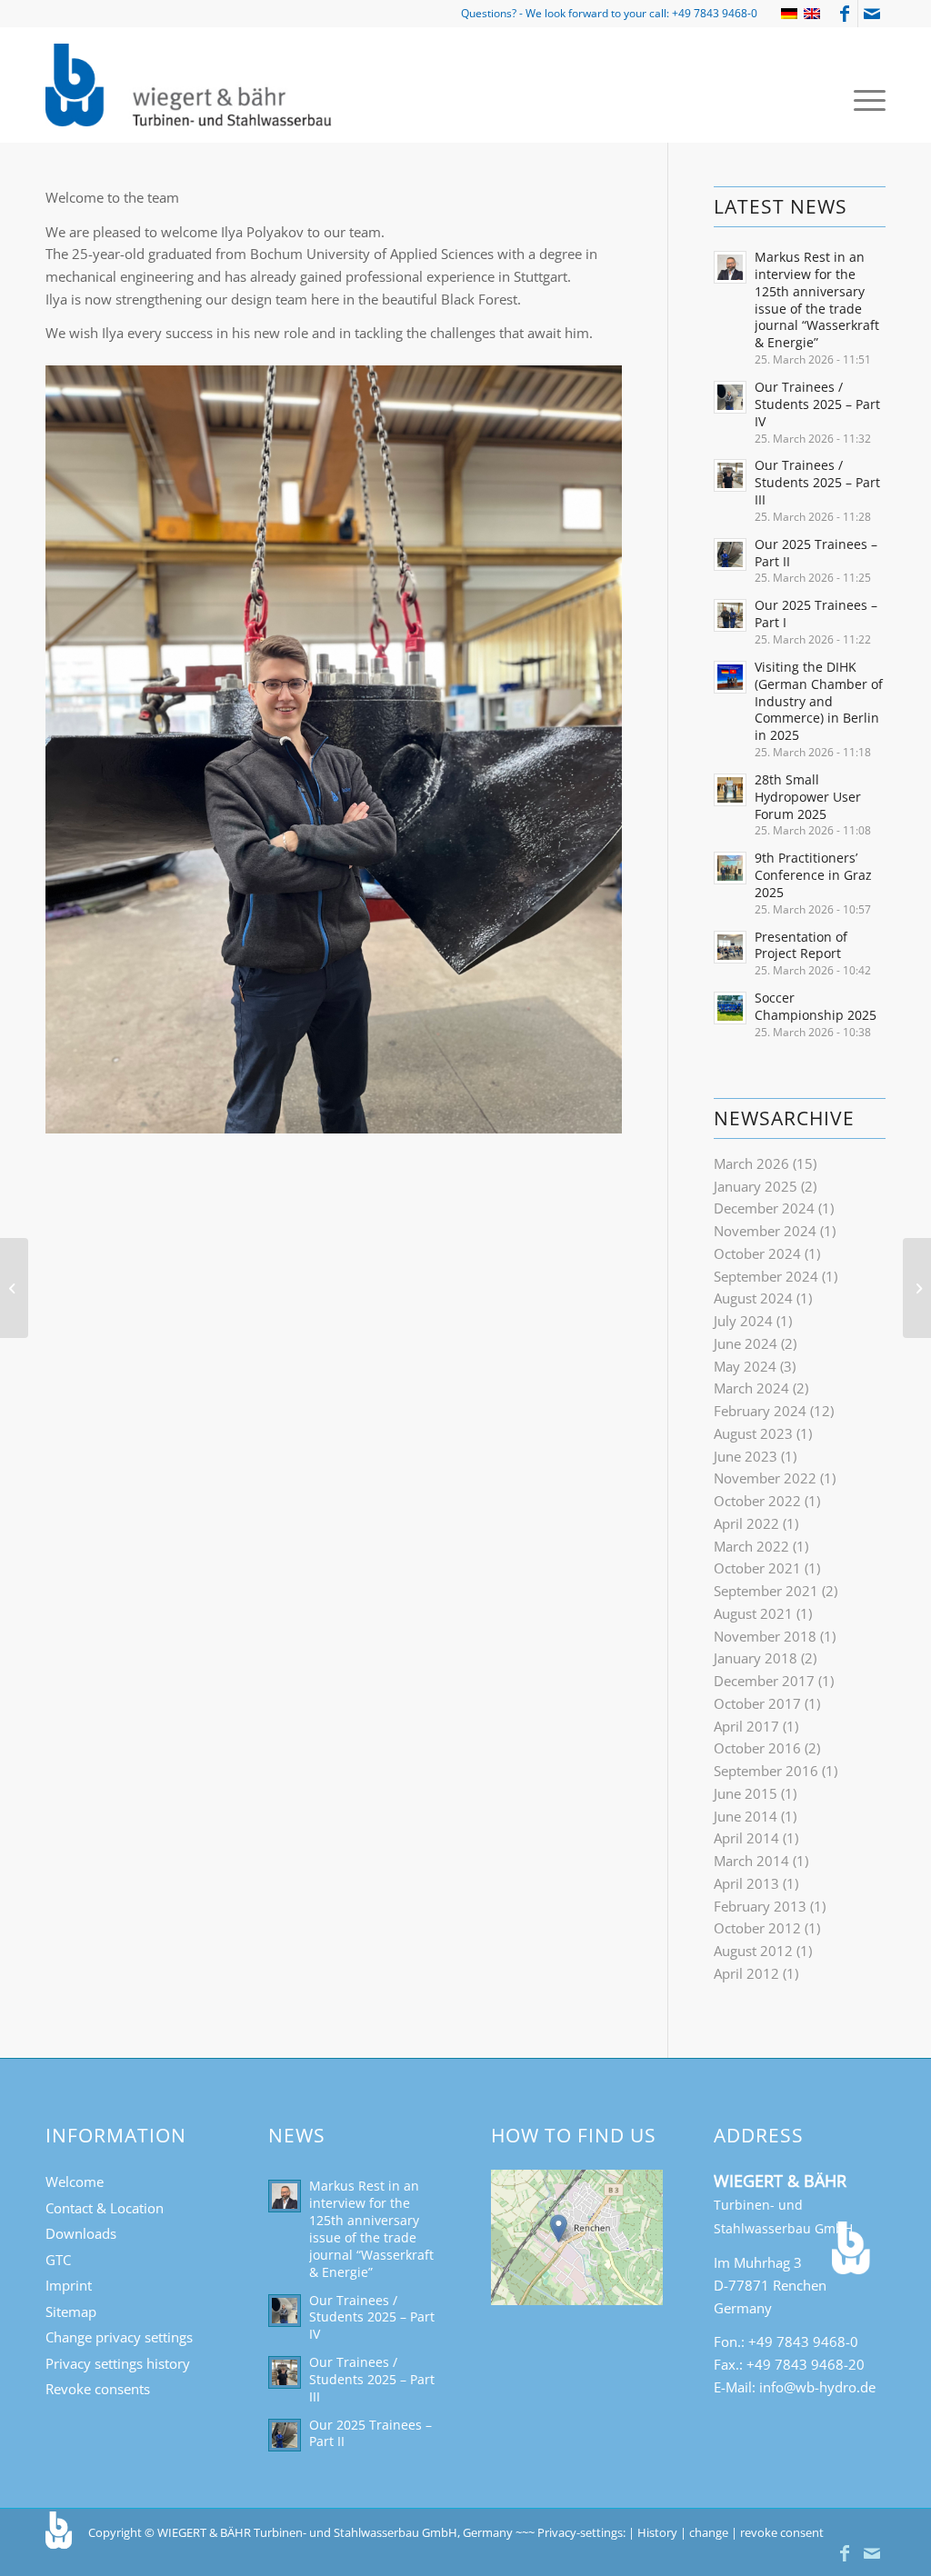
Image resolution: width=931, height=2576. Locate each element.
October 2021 (757, 1568)
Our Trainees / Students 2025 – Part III (817, 482)
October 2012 (757, 1928)
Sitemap (71, 2311)
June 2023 (746, 1456)
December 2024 (764, 1208)
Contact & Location (105, 2208)
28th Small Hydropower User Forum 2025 (808, 797)
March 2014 (751, 1861)
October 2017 (757, 1703)
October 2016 (757, 1748)
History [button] (657, 2532)
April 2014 (746, 1838)
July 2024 (743, 1321)
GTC (58, 2260)
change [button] (709, 2532)
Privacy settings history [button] (118, 2363)
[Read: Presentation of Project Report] (730, 947)
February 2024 (760, 1411)
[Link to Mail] (872, 14)
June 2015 (746, 1793)
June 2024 (746, 1343)
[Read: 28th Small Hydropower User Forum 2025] (730, 790)
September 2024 (766, 1276)
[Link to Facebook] (844, 14)
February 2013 (760, 1906)
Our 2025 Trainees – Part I (816, 614)
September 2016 (766, 1771)
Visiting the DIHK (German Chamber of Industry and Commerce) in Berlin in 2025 (819, 701)
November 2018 (765, 1636)
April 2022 (746, 1523)
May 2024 (745, 1366)
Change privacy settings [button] (119, 2337)
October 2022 (757, 1501)
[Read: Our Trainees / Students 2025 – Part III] (730, 475)
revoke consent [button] (782, 2532)
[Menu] (864, 99)
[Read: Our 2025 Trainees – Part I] (730, 615)
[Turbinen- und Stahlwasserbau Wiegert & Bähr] (190, 85)
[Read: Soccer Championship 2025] (730, 1008)
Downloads (81, 2233)
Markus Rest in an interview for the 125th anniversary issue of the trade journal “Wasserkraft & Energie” (817, 300)
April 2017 (746, 1726)
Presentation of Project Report (801, 945)
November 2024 (765, 1231)
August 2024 (753, 1298)
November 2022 (765, 1478)
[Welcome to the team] (917, 1288)
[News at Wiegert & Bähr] (14, 1288)
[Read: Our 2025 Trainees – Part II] (730, 554)
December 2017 (764, 1681)
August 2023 (753, 1433)
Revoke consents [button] (98, 2389)
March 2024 (751, 1388)
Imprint (69, 2285)
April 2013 (746, 1883)
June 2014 (746, 1816)
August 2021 (753, 1613)
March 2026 (751, 1163)
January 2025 (756, 1186)
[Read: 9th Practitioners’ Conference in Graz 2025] (730, 868)
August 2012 (753, 1951)
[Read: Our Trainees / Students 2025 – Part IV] (730, 397)
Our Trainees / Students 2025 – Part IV (817, 404)
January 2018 (756, 1658)
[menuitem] (864, 99)
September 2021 (766, 1591)
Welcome (75, 2182)
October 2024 (757, 1253)
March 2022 (751, 1546)
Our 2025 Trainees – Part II (816, 553)
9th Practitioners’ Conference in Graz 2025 (813, 875)
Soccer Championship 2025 (816, 1006)
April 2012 (746, 1973)
